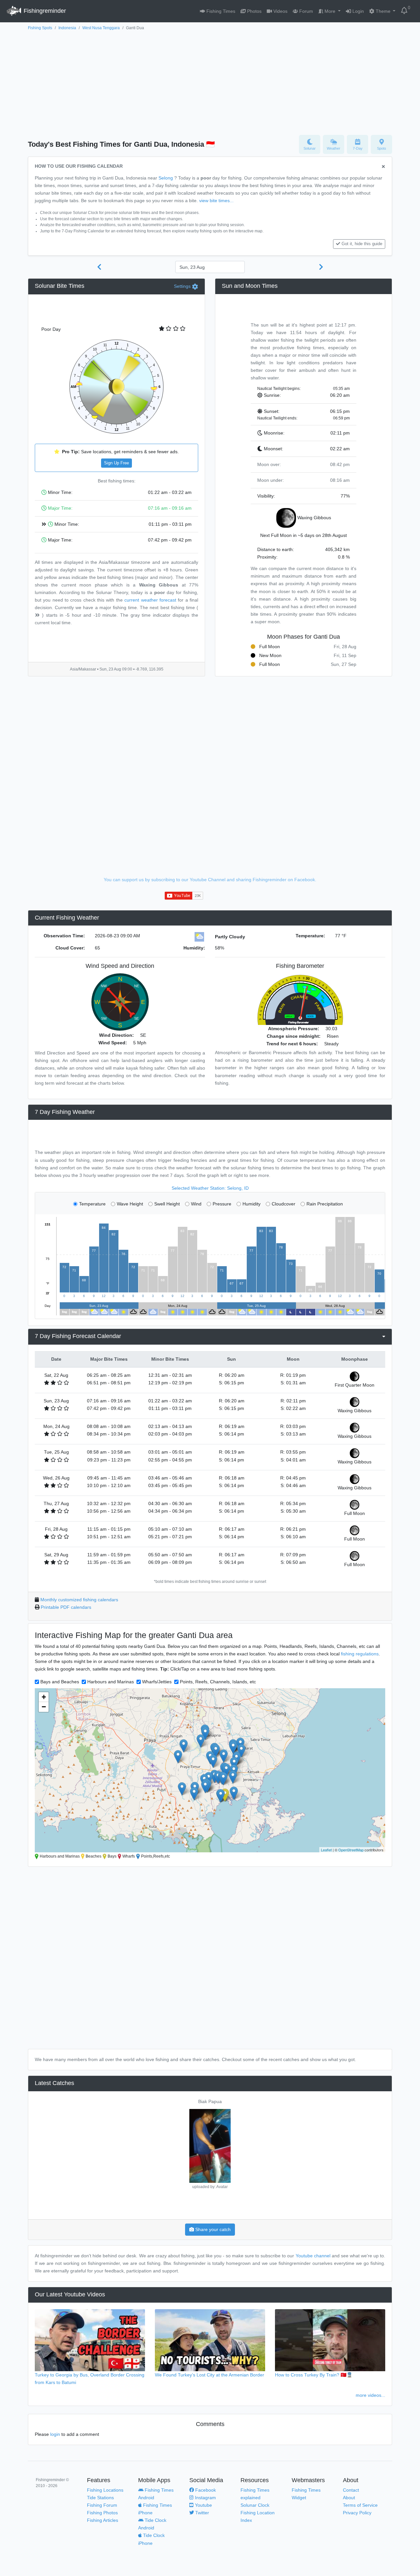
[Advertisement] (210, 81)
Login (357, 11)
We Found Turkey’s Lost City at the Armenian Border (210, 2375)
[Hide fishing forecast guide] (383, 167)
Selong (166, 178)
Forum (305, 11)
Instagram (205, 2498)
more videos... (370, 2395)
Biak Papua (210, 2101)
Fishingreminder (44, 11)
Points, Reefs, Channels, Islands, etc (218, 1682)
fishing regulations (360, 1654)
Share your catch (212, 2229)
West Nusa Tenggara (101, 28)
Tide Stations (100, 2498)
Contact (351, 2490)
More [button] (330, 11)
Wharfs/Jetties (157, 1682)
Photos (254, 11)
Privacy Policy (357, 2513)
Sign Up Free (116, 463)
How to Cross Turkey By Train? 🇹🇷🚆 (314, 2375)
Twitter (201, 2513)
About (349, 2498)
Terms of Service (360, 2505)
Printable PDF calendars (66, 1607)
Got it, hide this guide (362, 244)
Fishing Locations (105, 2490)
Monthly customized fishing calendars (79, 1600)
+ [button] (44, 1697)
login (55, 2434)
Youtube (203, 2505)
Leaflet (326, 1850)
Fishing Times (220, 11)
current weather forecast (150, 600)
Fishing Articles (103, 2520)
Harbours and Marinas (111, 1682)
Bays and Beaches (60, 1682)
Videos (280, 11)
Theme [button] (383, 11)
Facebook (205, 2490)
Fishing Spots (40, 28)
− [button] (44, 1707)
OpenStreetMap (351, 1850)
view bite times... (216, 201)
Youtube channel (313, 2256)
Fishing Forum (102, 2505)
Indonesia (67, 28)
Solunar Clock (255, 2505)
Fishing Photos (102, 2513)
